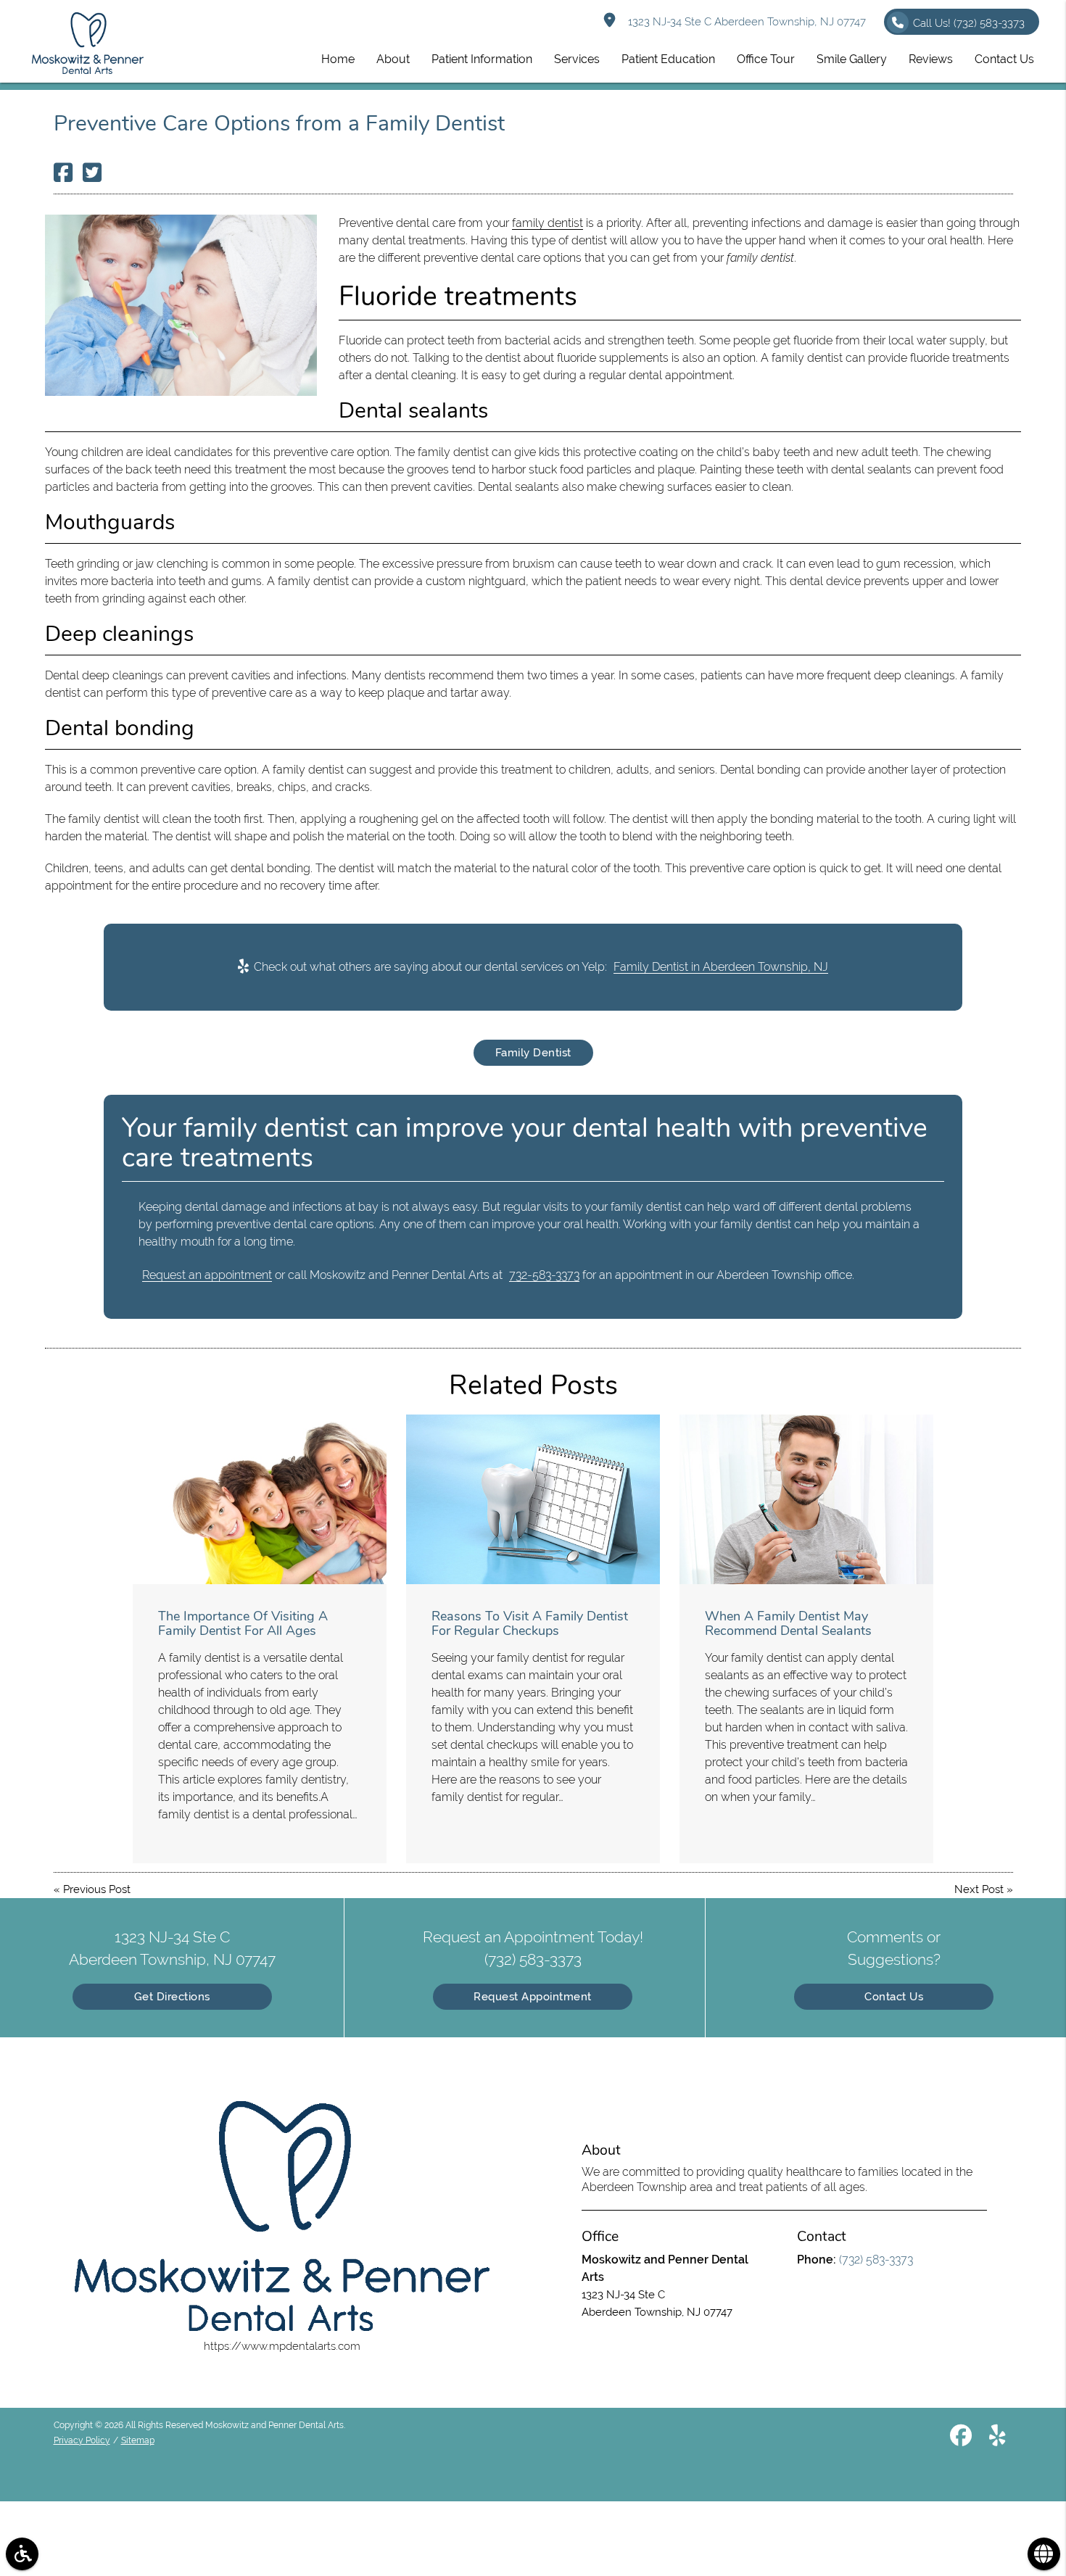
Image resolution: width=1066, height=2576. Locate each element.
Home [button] (338, 59)
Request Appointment (533, 1997)
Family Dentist (533, 1053)
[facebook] (961, 2438)
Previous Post (97, 1889)
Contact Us (894, 1997)
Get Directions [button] (172, 1997)
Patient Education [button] (668, 59)
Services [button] (577, 59)
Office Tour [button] (766, 59)
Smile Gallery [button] (852, 59)
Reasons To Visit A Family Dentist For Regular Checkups (530, 1623)
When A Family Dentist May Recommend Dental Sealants (788, 1623)
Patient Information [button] (482, 59)
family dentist (548, 223)
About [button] (393, 59)
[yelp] (997, 2438)
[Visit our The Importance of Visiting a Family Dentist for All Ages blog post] (260, 1499)
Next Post (979, 1889)
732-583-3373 (544, 1275)
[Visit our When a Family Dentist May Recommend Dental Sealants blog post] (806, 1499)
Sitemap (138, 2440)
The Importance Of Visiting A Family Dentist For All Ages (243, 1623)
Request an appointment (207, 1275)
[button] (22, 2554)
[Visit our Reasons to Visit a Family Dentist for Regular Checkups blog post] (533, 1499)
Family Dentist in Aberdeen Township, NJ (721, 967)
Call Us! (969, 23)
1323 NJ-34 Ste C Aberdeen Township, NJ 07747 (744, 22)
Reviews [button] (931, 59)
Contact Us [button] (1004, 59)
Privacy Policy (82, 2440)
